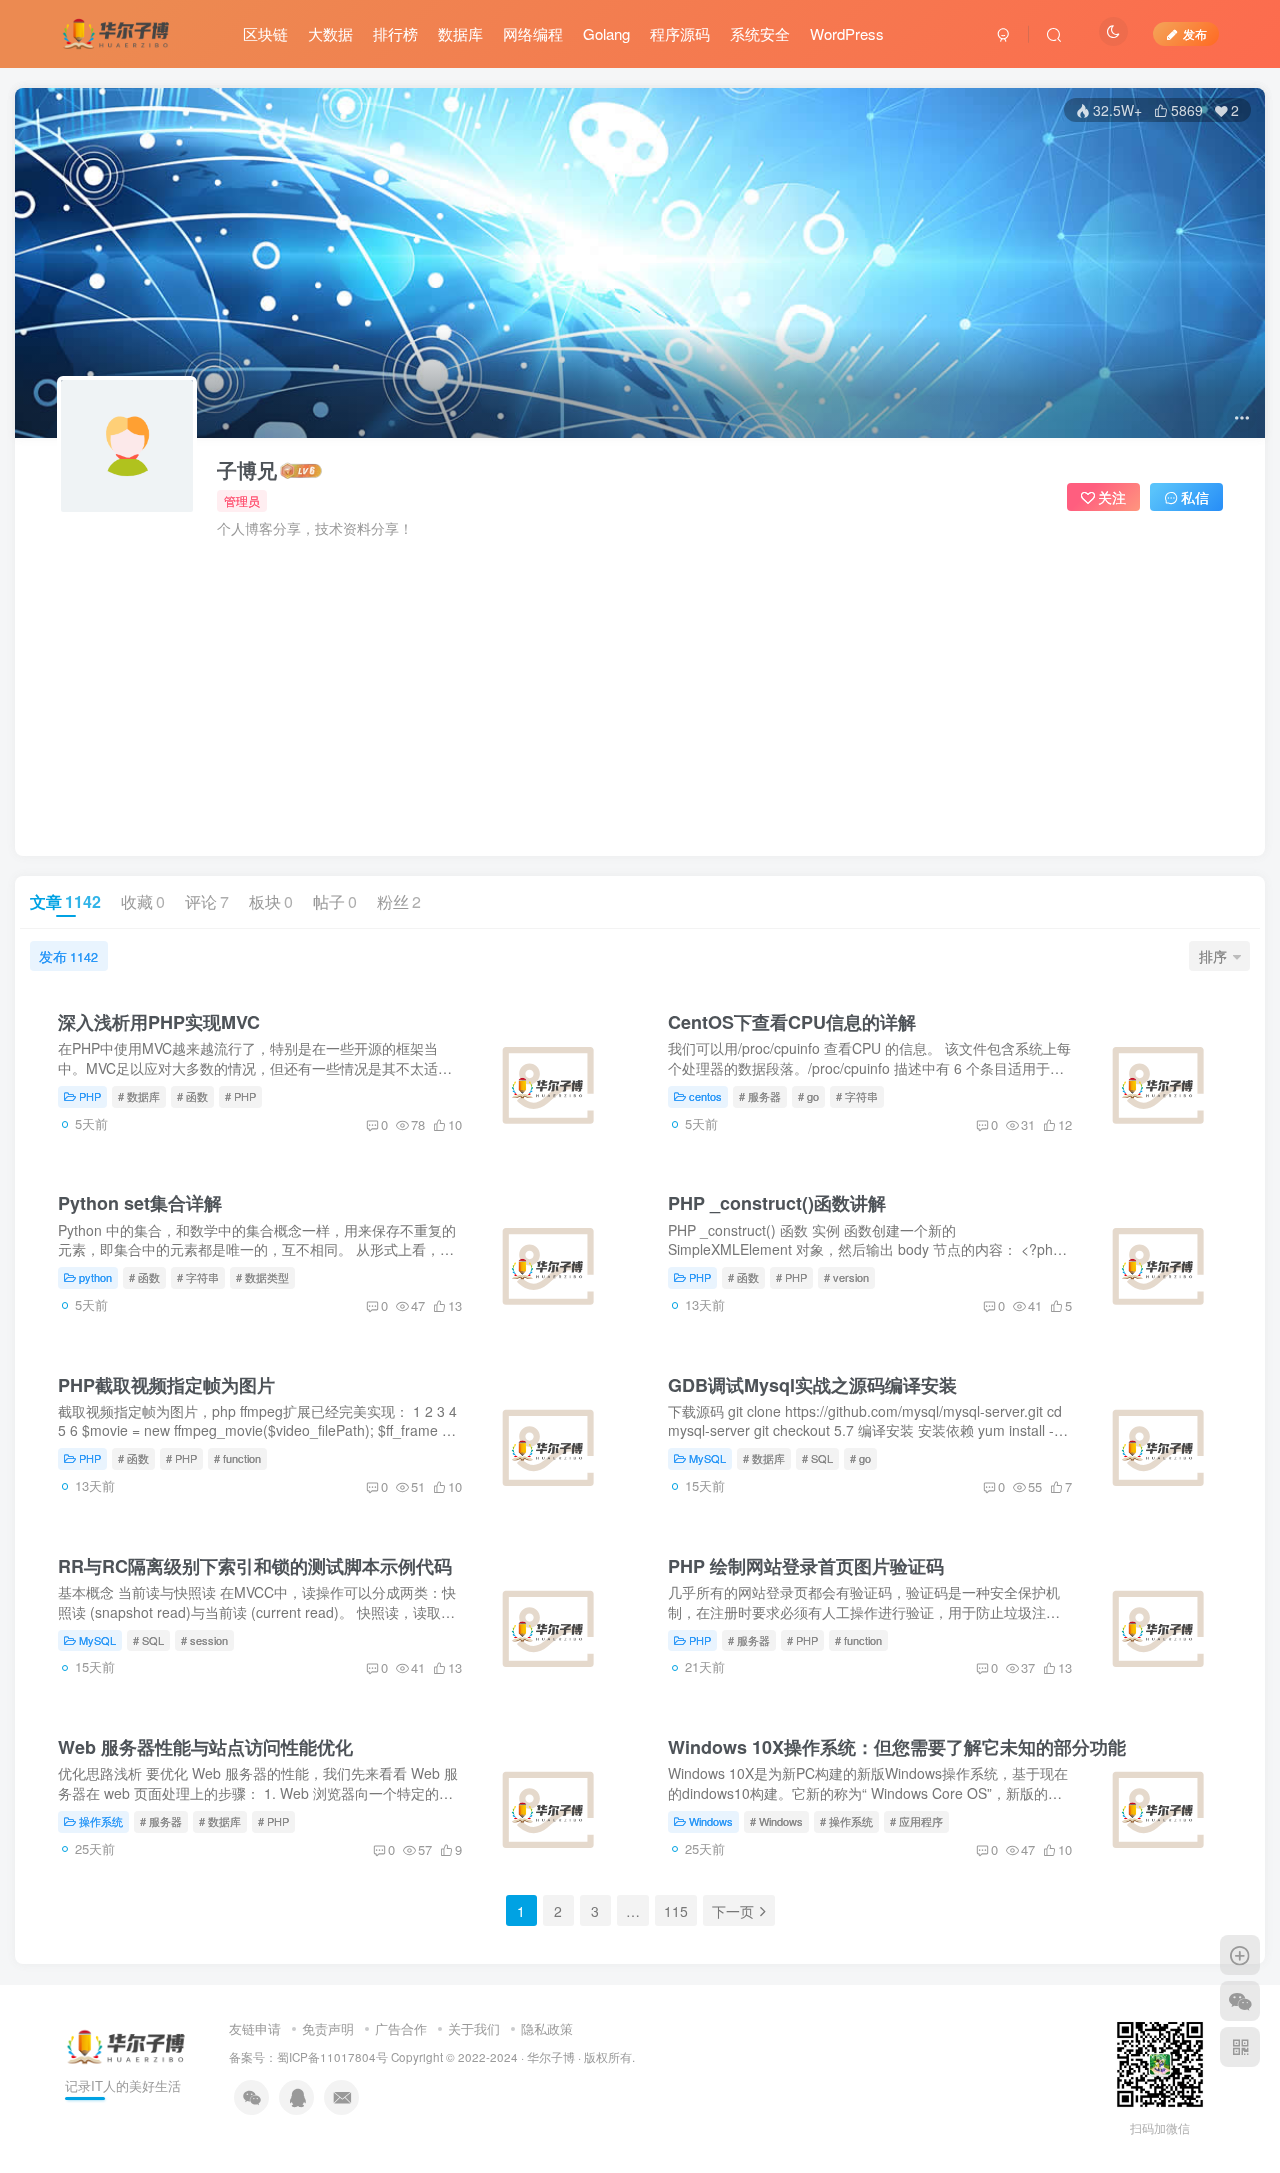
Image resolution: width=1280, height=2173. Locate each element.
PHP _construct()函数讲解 (777, 1203)
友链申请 (255, 2028)
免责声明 (328, 2028)
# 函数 (192, 1096)
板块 (271, 901)
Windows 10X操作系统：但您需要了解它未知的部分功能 (897, 1747)
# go (808, 1096)
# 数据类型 (262, 1277)
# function (237, 1458)
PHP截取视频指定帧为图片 (166, 1385)
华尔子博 (551, 2057)
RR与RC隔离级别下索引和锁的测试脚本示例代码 (255, 1566)
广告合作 (401, 2028)
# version (846, 1277)
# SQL (817, 1458)
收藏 (143, 901)
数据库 (460, 33)
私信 (1195, 497)
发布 (68, 956)
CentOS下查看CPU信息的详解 (792, 1022)
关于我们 (474, 2028)
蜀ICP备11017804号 (332, 2057)
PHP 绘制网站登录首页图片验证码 (806, 1566)
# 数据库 (139, 1096)
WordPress (847, 33)
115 (676, 1911)
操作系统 (101, 1821)
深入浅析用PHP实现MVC (159, 1022)
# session (204, 1640)
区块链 (265, 33)
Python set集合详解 (140, 1203)
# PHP (240, 1096)
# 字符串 (857, 1096)
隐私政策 (547, 2028)
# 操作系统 (846, 1821)
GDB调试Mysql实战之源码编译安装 (812, 1385)
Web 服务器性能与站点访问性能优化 (205, 1747)
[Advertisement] (640, 688)
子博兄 (247, 470)
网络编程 (533, 33)
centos (705, 1096)
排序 (1213, 956)
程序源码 (680, 33)
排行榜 (395, 33)
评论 (207, 901)
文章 (65, 901)
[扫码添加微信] (1240, 2001)
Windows (711, 1821)
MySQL (707, 1458)
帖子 (335, 901)
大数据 (330, 33)
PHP (90, 1096)
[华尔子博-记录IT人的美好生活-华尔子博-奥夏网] (117, 31)
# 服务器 (760, 1096)
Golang (606, 33)
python (95, 1277)
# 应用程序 (916, 1821)
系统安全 (760, 33)
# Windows (776, 1821)
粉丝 (399, 901)
